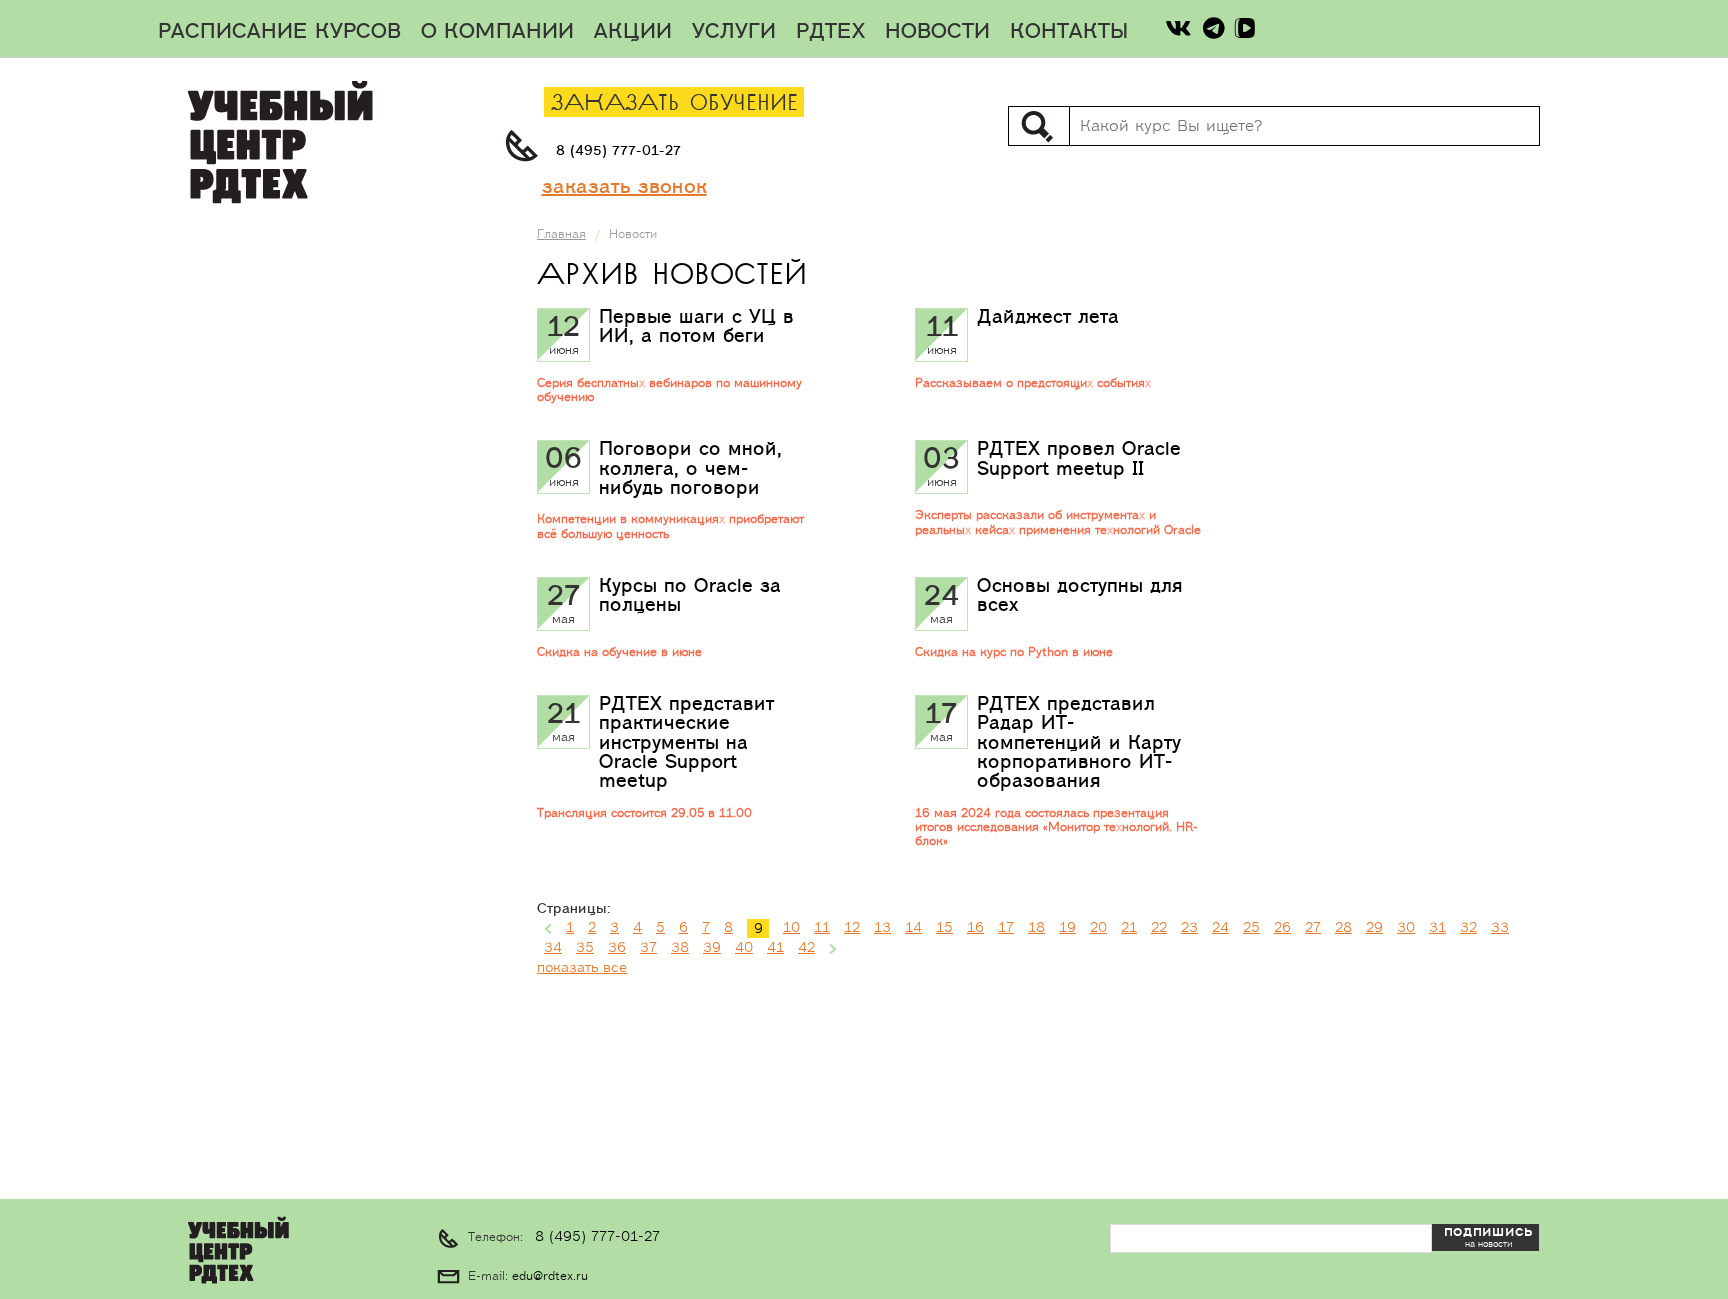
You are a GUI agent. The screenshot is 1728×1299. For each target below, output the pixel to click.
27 (1313, 928)
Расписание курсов (279, 32)
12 (852, 928)
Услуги (734, 32)
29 (1374, 928)
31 (1437, 928)
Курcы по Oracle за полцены (690, 595)
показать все (582, 968)
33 (1500, 928)
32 (1468, 928)
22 (1159, 928)
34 (553, 948)
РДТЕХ (830, 32)
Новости (937, 32)
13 (882, 928)
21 (1129, 928)
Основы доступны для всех (1080, 595)
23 (1189, 928)
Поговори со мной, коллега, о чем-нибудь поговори (690, 468)
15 (944, 928)
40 (744, 948)
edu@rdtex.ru (550, 1276)
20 (1098, 928)
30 (1406, 928)
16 (975, 928)
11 (822, 928)
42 (806, 948)
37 (648, 948)
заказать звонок (624, 187)
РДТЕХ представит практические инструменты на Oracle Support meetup (686, 742)
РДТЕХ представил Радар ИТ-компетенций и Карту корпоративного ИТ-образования (1079, 742)
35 (585, 948)
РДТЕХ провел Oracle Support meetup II (1079, 458)
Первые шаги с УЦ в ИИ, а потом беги (696, 326)
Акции (633, 32)
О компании (497, 32)
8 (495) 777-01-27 (618, 151)
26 (1282, 928)
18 (1036, 928)
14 (913, 928)
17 (1006, 928)
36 (617, 948)
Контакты (1069, 32)
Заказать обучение (674, 103)
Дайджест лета (1048, 317)
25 (1251, 928)
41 (775, 948)
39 (712, 948)
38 (680, 948)
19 (1067, 928)
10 (791, 928)
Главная (561, 234)
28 (1343, 928)
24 (1220, 928)
